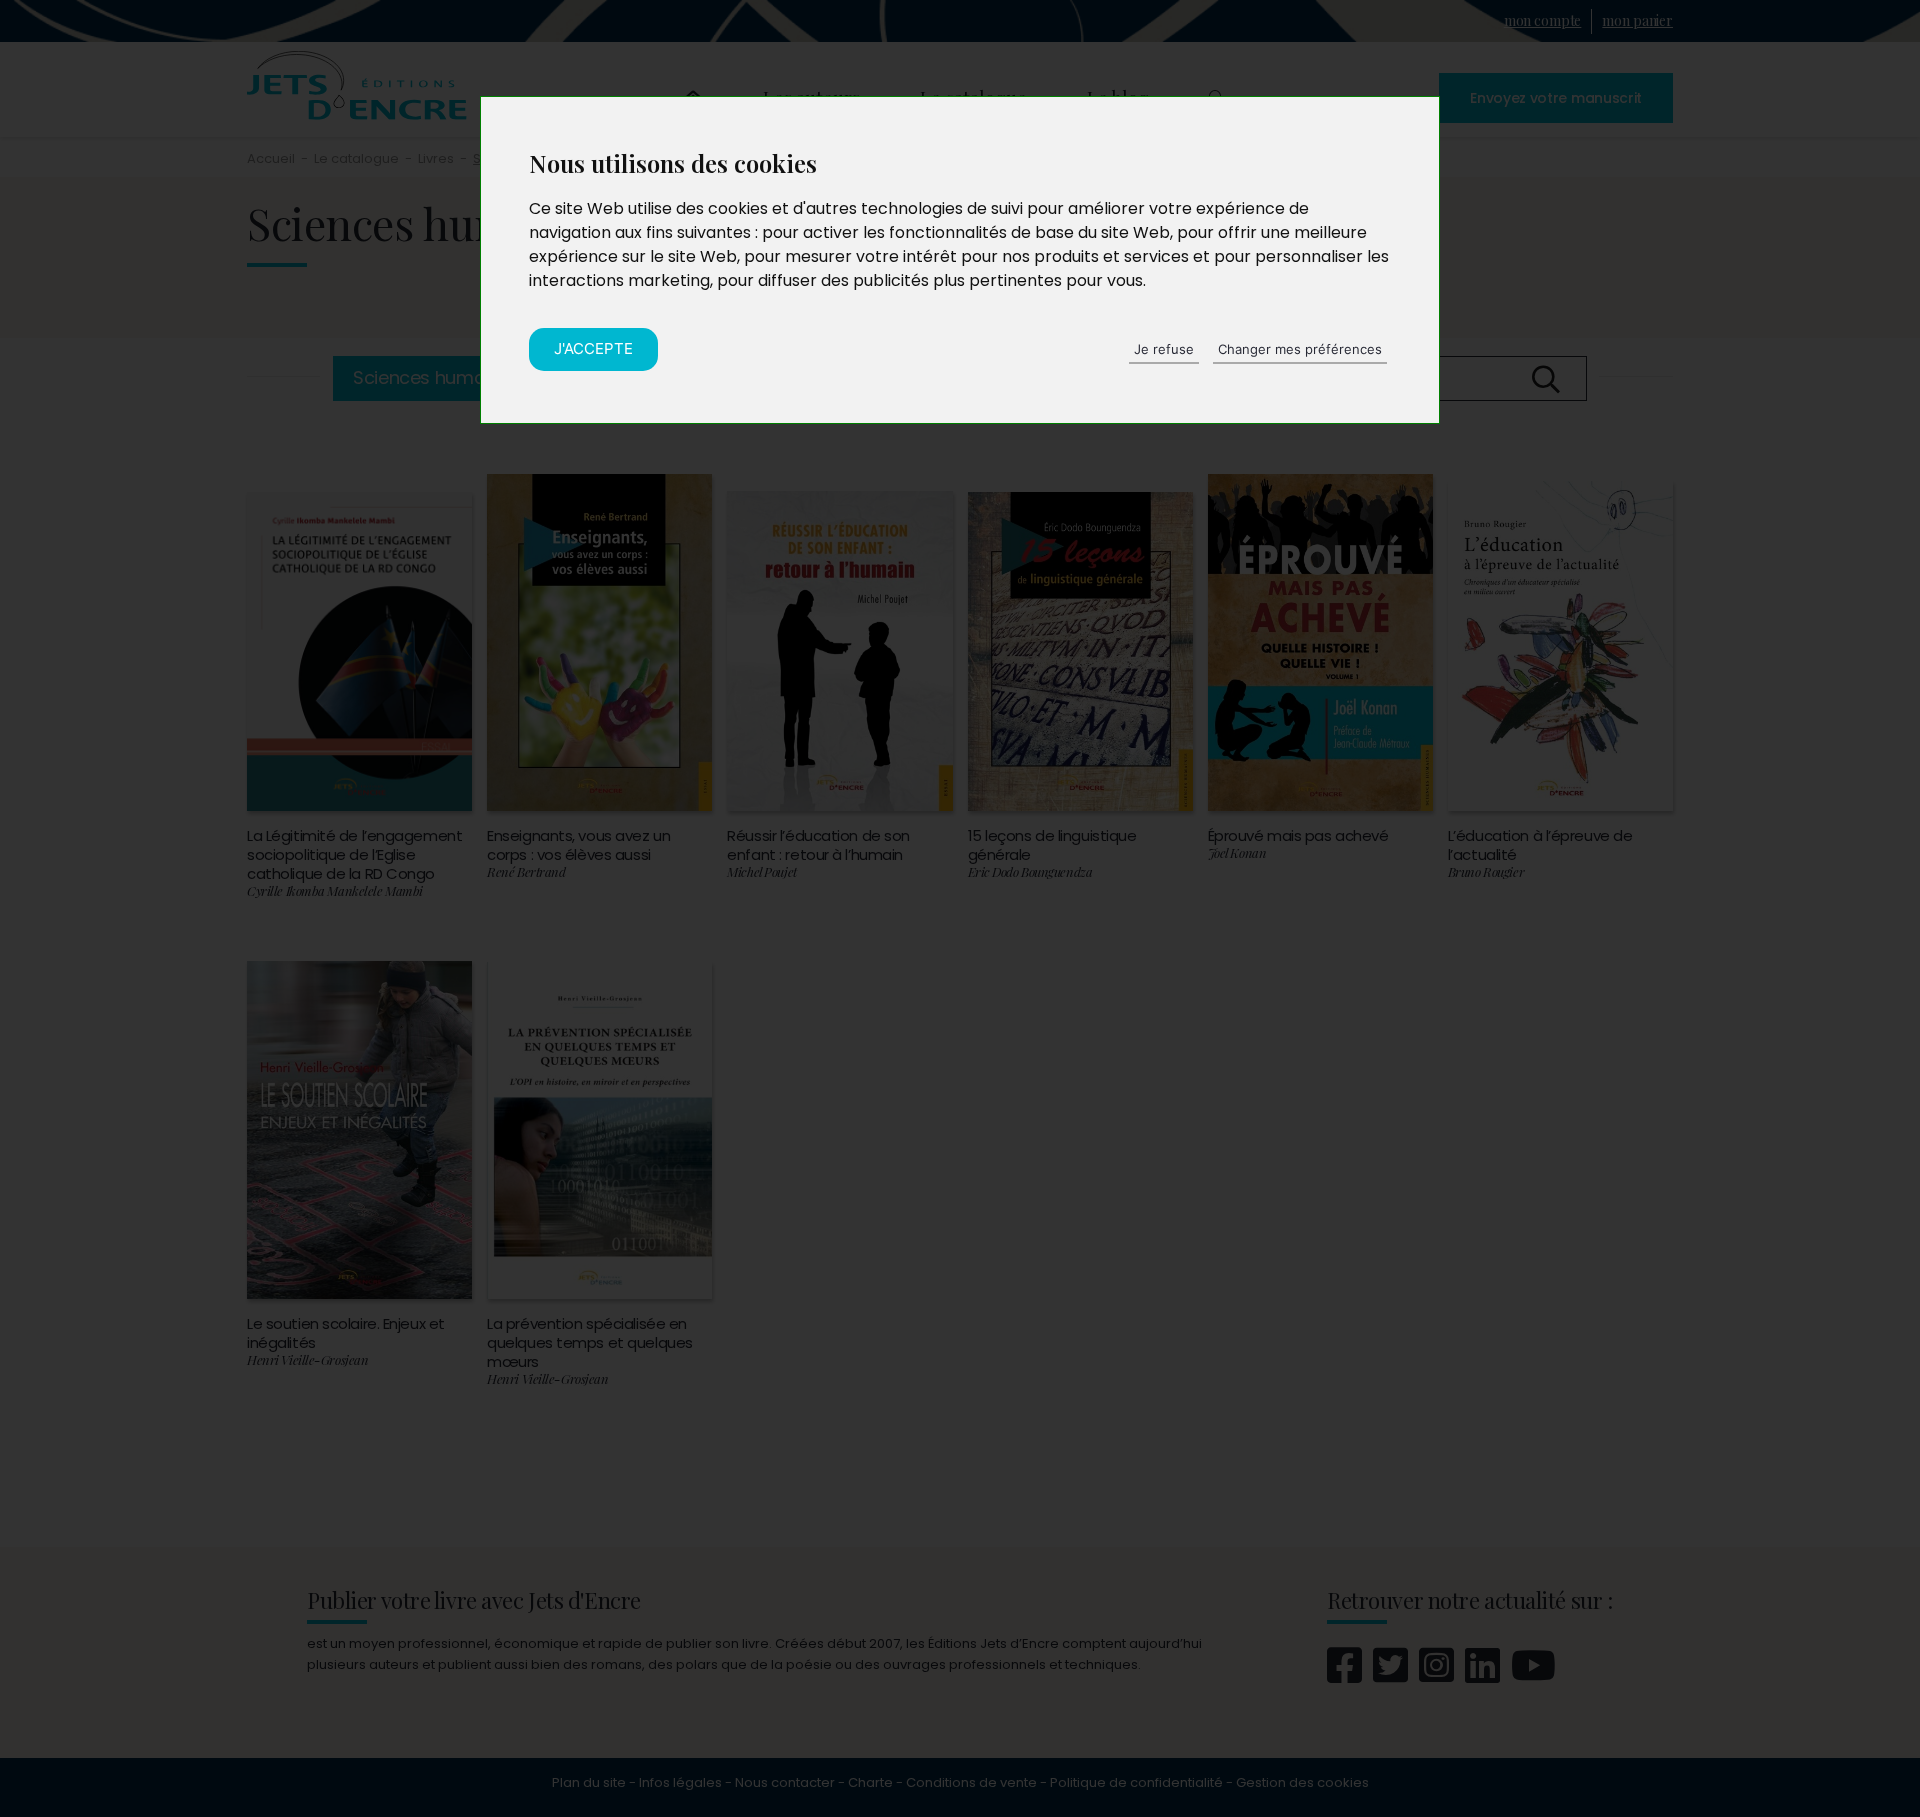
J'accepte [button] (593, 348)
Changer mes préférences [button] (1300, 349)
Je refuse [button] (1164, 349)
